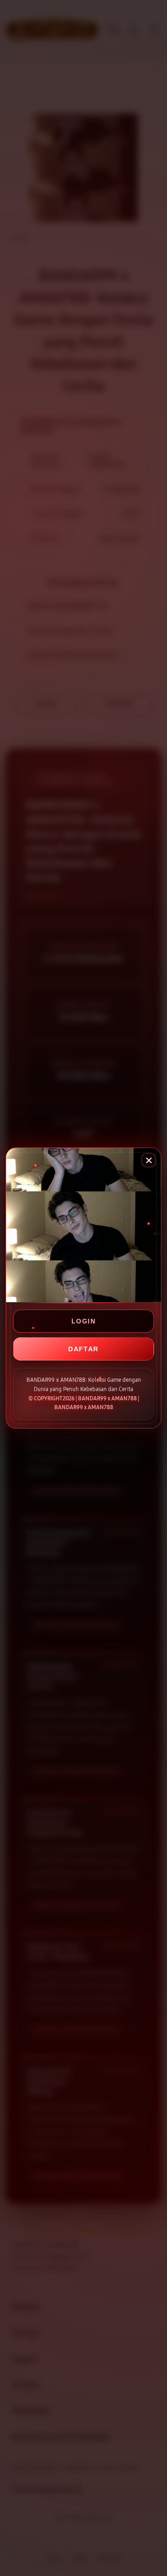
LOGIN (83, 1321)
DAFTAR (83, 1349)
